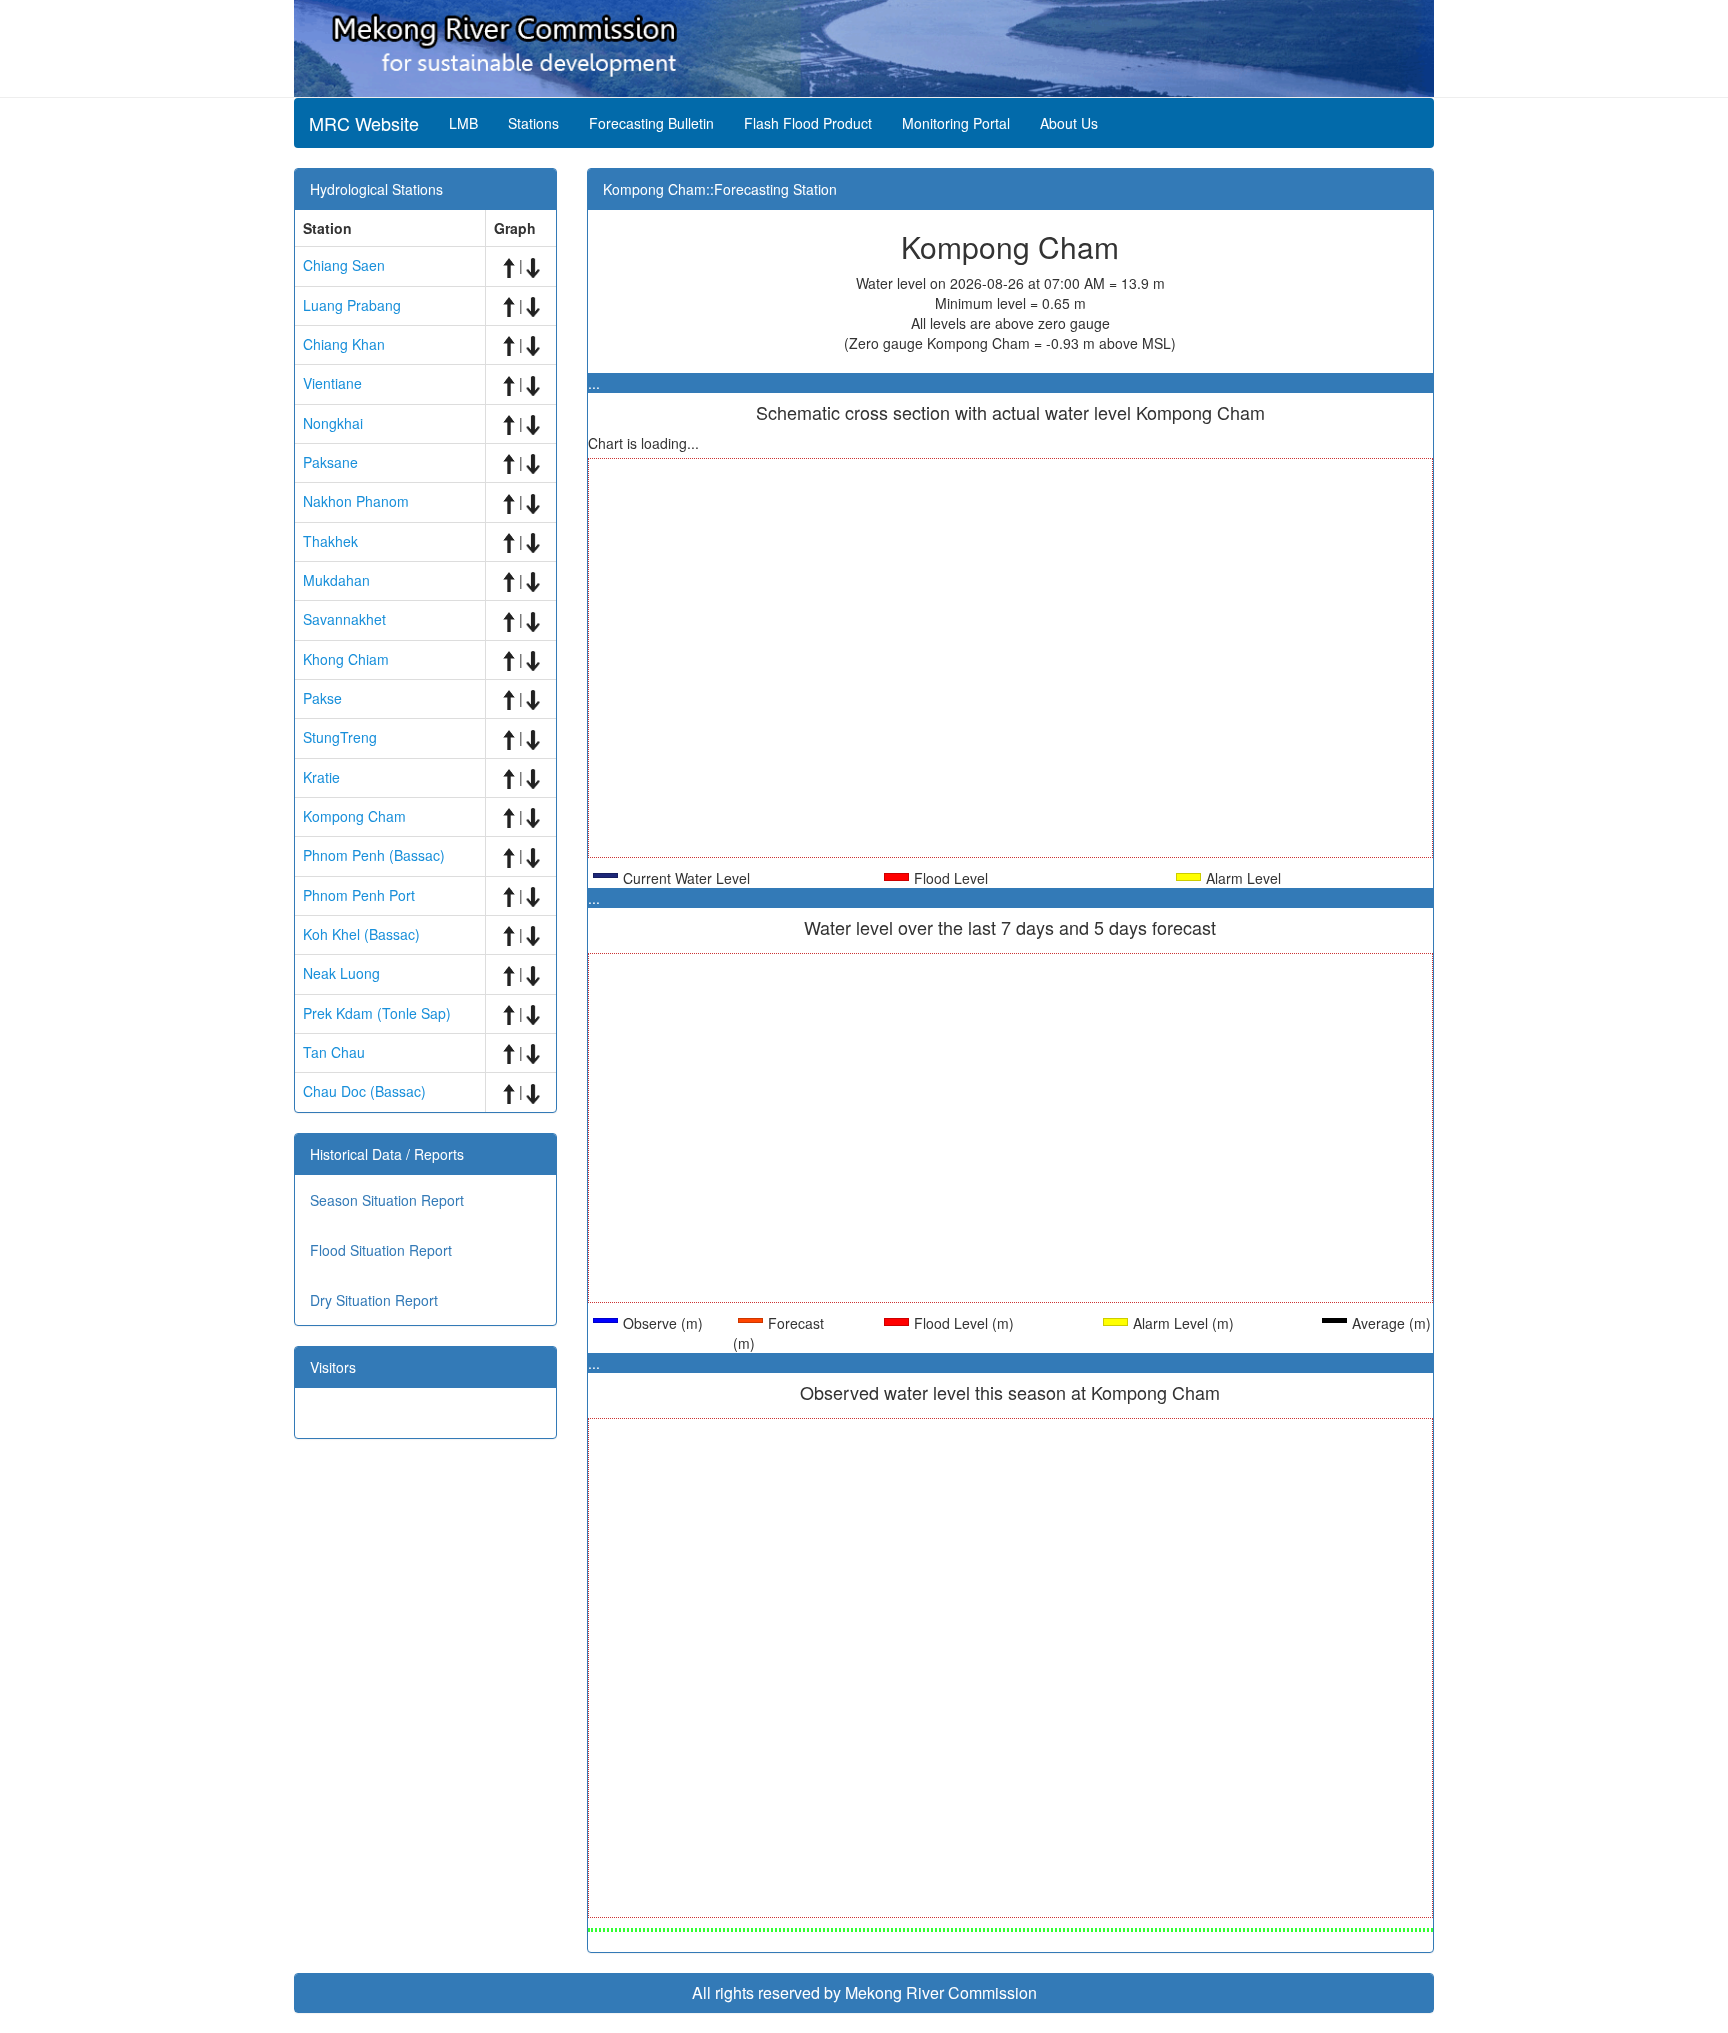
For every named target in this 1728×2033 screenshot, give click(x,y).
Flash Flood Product (808, 123)
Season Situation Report (387, 1200)
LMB (463, 123)
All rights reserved (756, 1992)
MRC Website (364, 123)
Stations (533, 123)
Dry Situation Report (374, 1300)
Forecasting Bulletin (651, 123)
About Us (1069, 123)
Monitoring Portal (956, 123)
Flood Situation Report (381, 1250)
